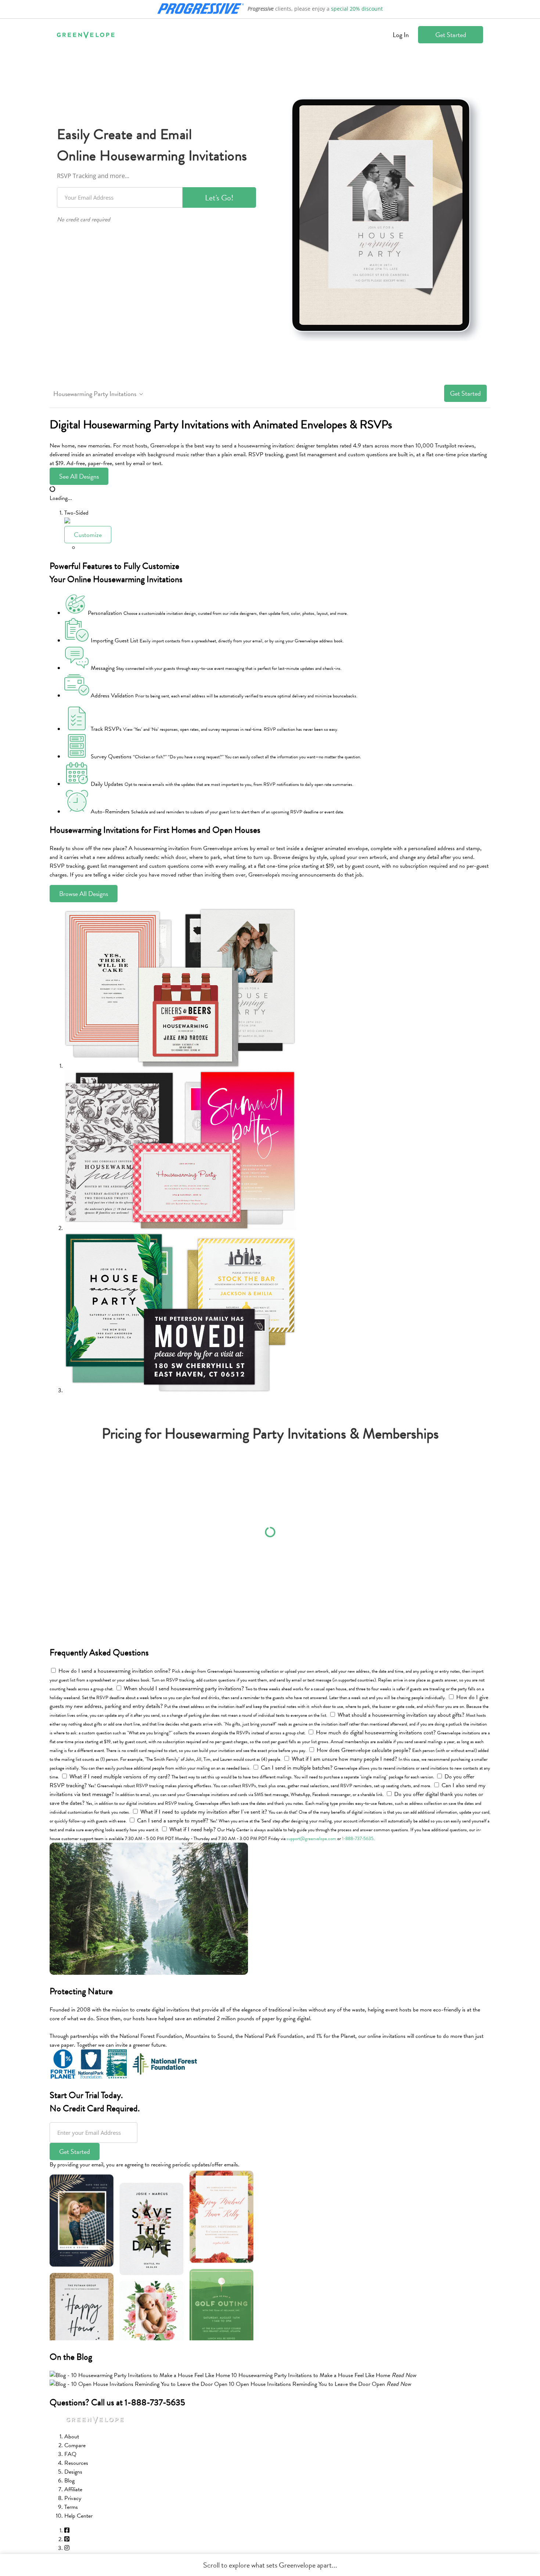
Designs (73, 2472)
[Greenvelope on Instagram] (67, 2548)
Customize (88, 535)
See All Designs (79, 476)
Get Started (451, 35)
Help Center (78, 2516)
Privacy (73, 2498)
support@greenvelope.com (311, 1839)
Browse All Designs (84, 894)
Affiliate (73, 2489)
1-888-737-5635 (358, 1839)
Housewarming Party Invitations (95, 394)
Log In (401, 35)
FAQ (70, 2454)
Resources (76, 2463)
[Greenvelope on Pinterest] (67, 2539)
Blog (69, 2481)
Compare (75, 2445)
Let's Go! (219, 198)
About (72, 2437)
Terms (71, 2507)
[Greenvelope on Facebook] (67, 2530)
